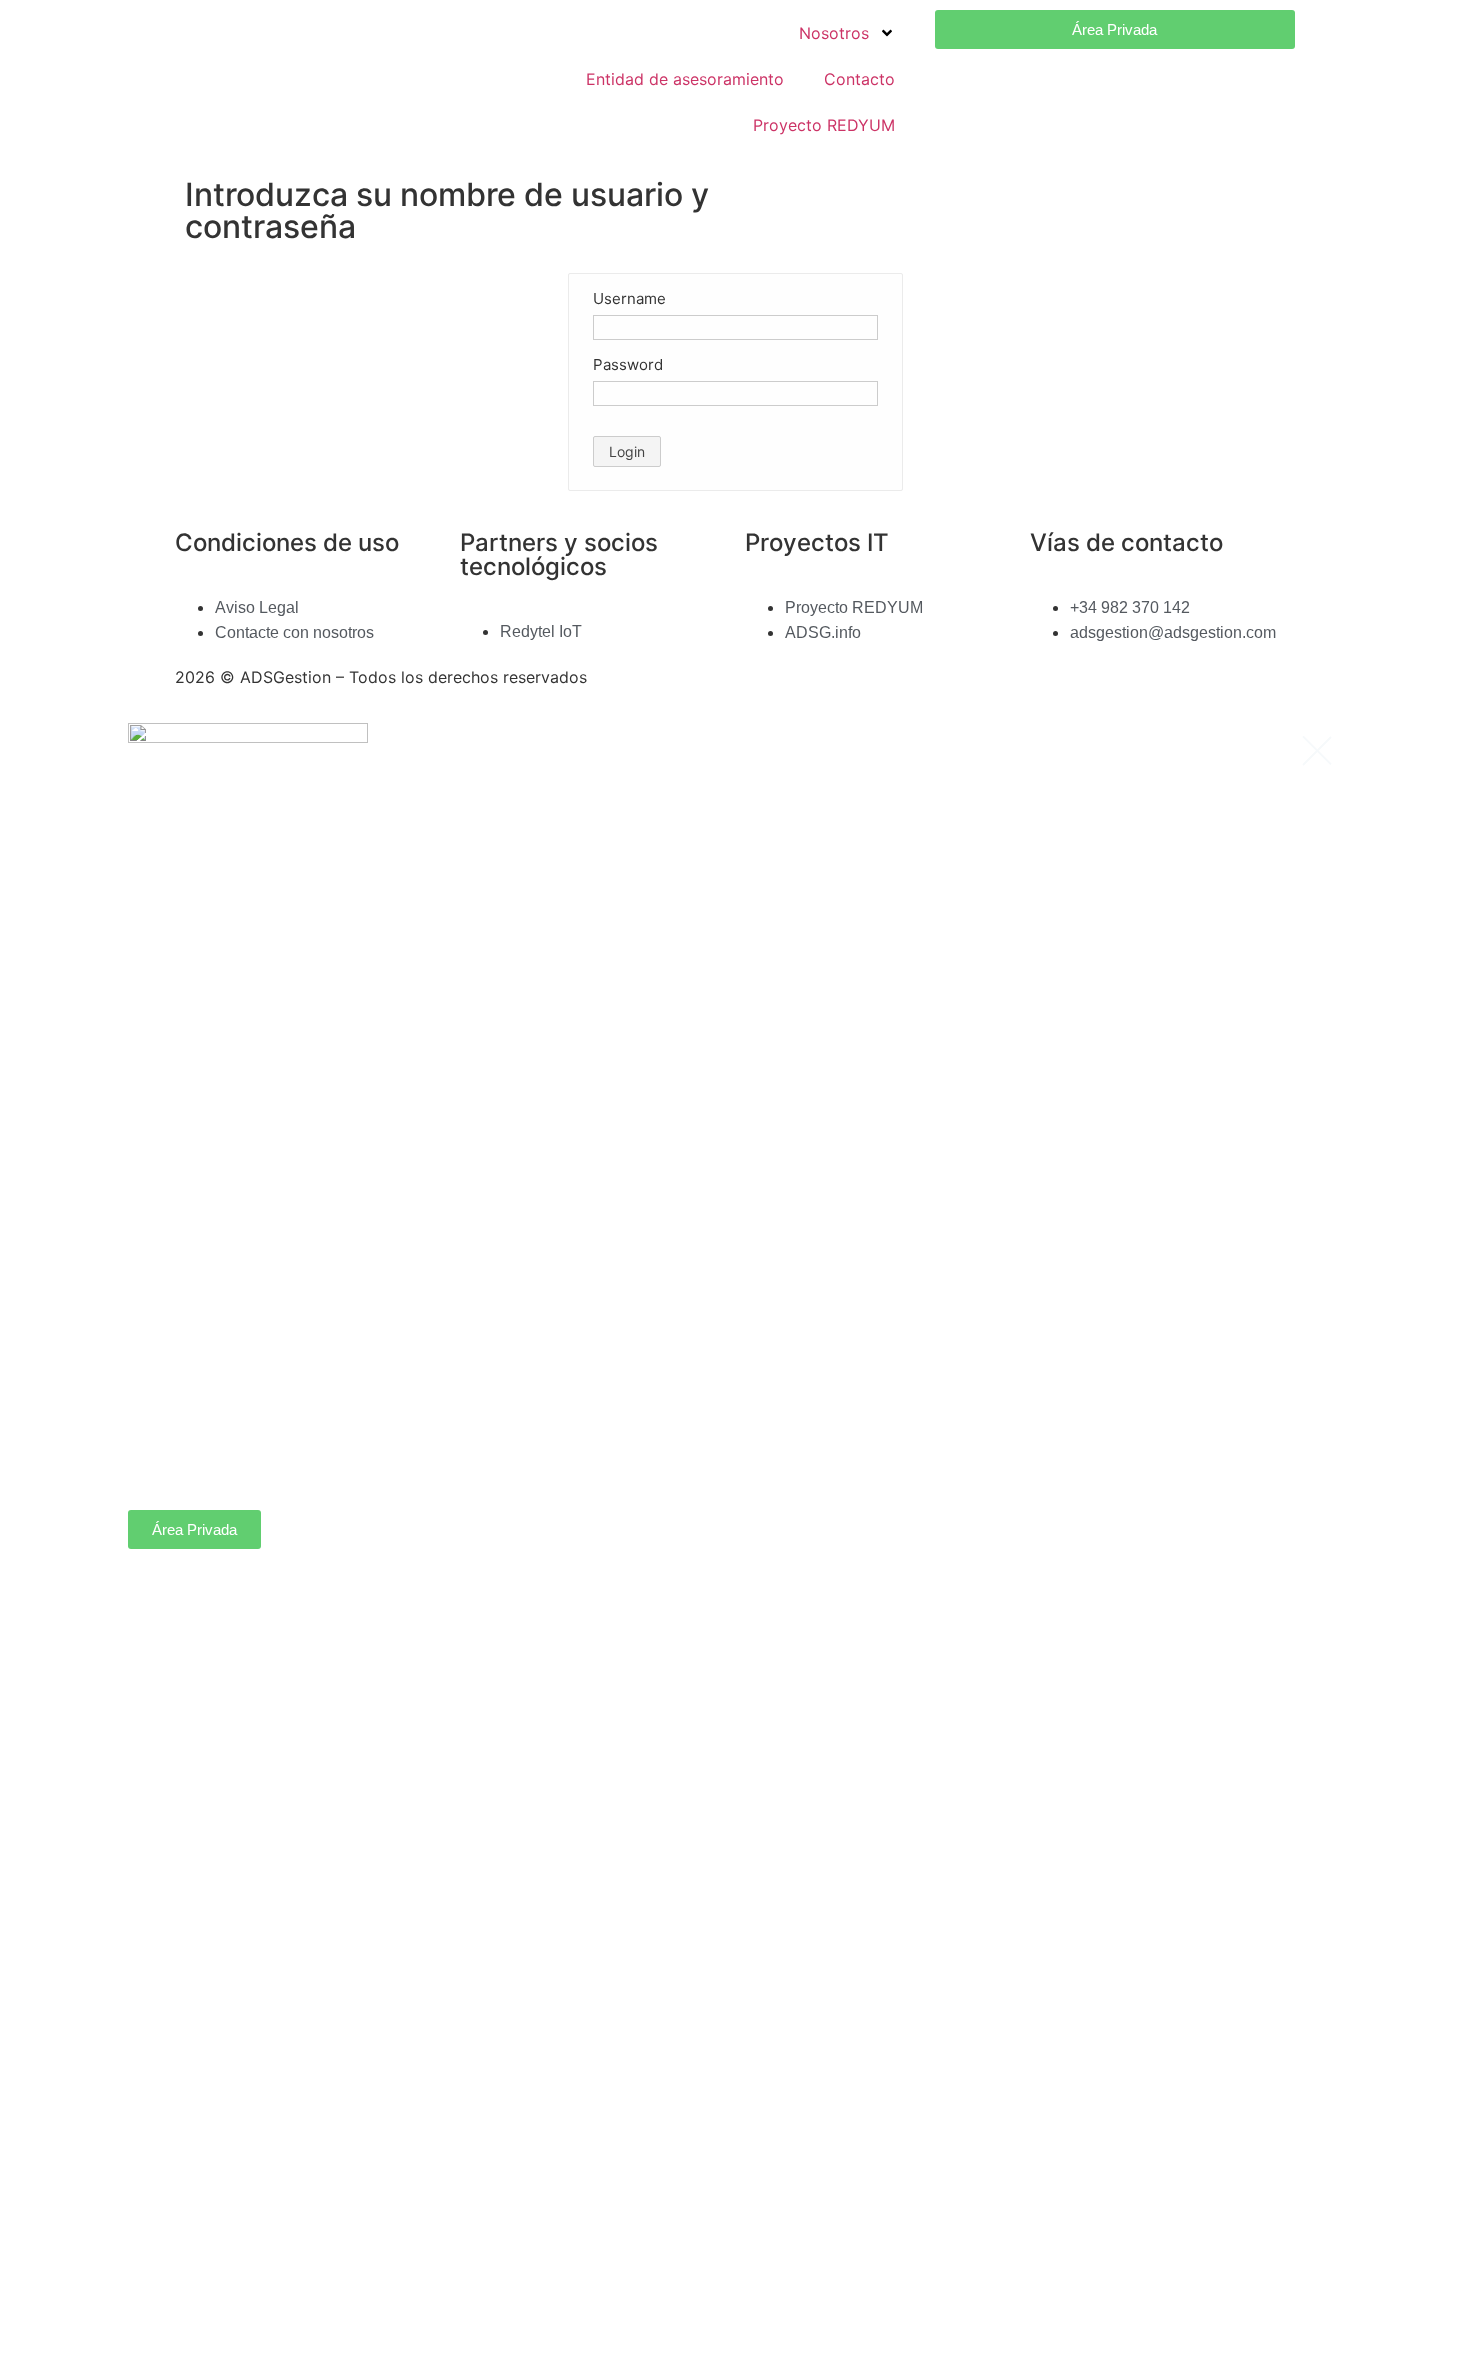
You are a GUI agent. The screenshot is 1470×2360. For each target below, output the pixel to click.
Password (628, 364)
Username (629, 298)
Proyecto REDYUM (824, 125)
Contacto (859, 79)
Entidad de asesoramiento (685, 79)
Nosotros (834, 33)
